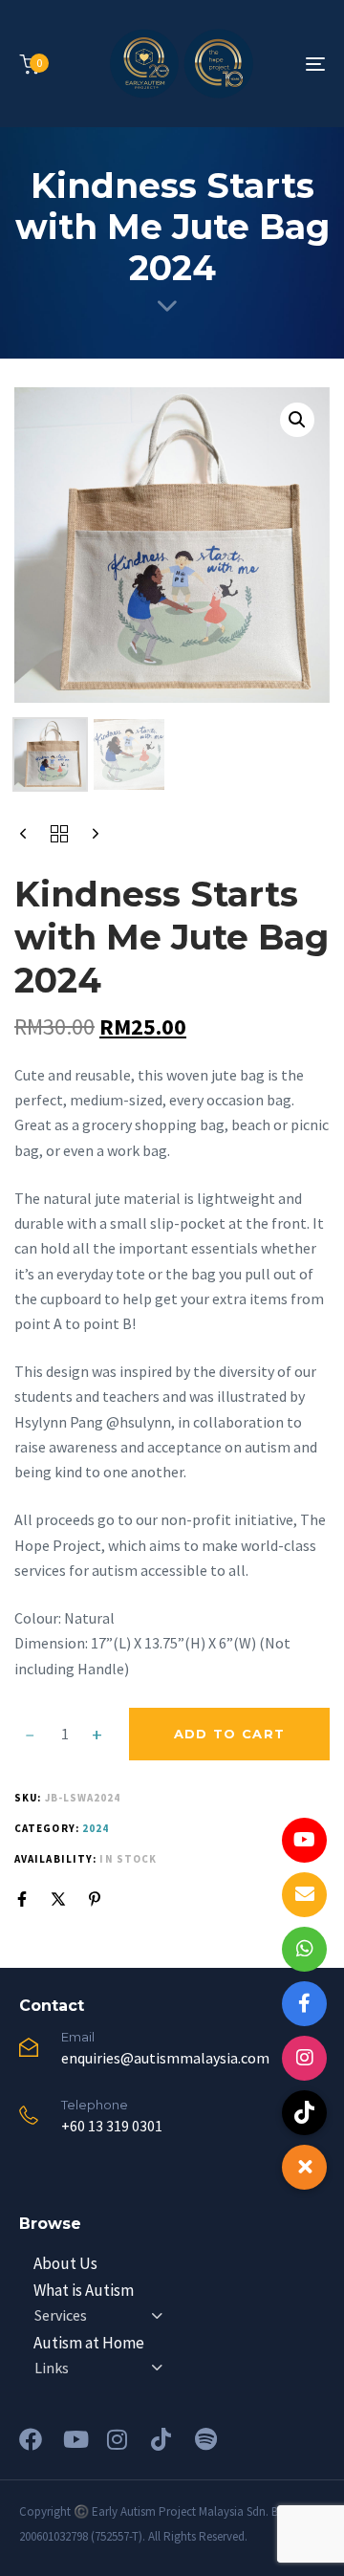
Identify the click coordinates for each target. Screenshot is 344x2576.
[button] (297, 420)
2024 (96, 1828)
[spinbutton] (64, 1735)
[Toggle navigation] (274, 64)
